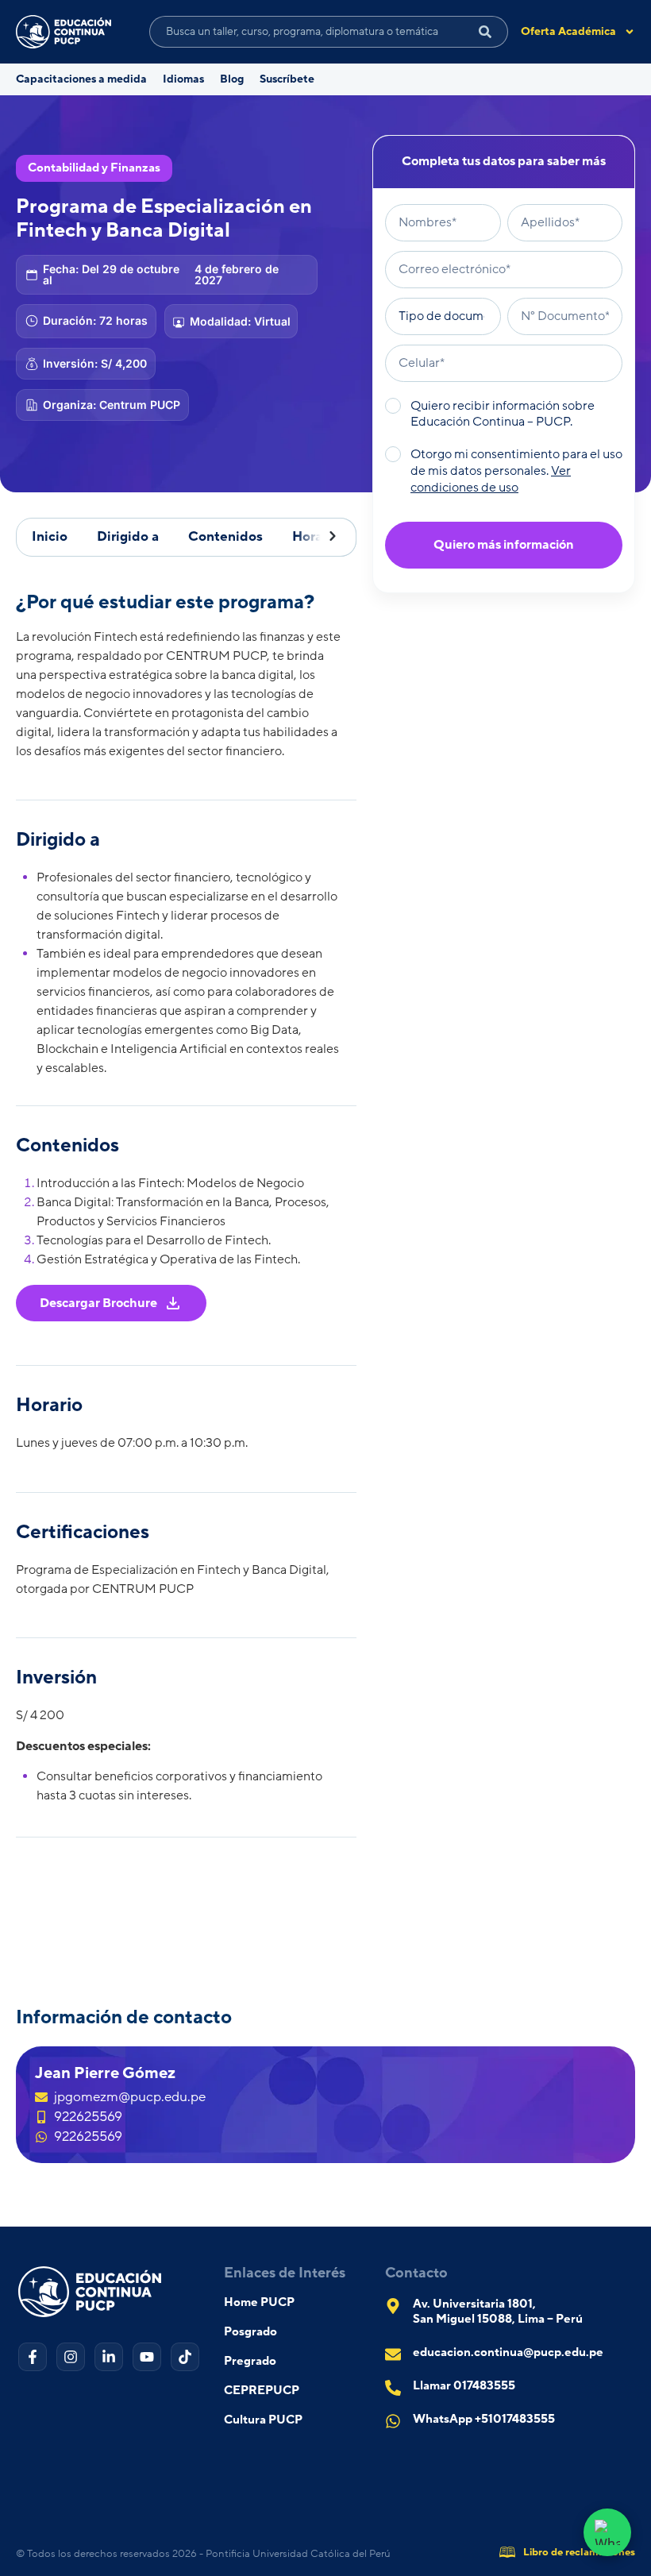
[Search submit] (485, 32)
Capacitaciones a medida (81, 79)
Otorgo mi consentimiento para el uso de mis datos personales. (516, 471)
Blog (232, 79)
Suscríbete (287, 79)
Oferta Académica (568, 32)
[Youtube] (147, 2357)
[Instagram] (71, 2357)
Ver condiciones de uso (491, 479)
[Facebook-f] (33, 2357)
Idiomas (183, 79)
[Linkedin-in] (109, 2357)
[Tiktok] (185, 2357)
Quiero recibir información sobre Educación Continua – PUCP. (503, 414)
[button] (327, 537)
